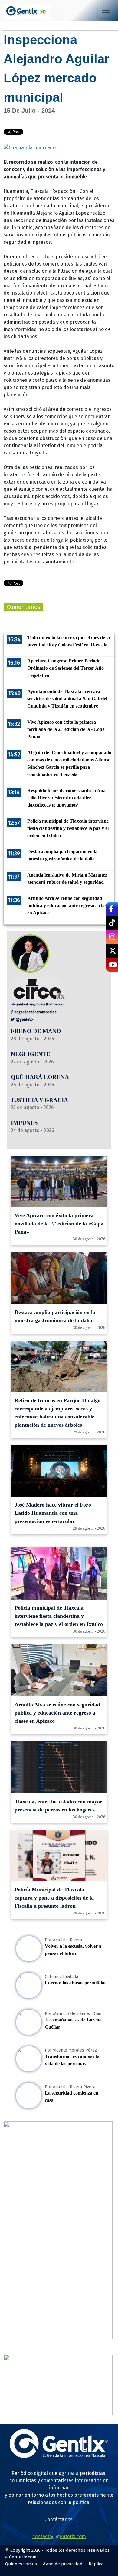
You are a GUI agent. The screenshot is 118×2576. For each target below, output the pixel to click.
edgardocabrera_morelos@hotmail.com (39, 1004)
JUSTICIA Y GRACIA (39, 1100)
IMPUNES (24, 1123)
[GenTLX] (59, 2456)
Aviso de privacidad (63, 2564)
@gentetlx (24, 1019)
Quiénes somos (21, 2564)
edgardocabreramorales (35, 1012)
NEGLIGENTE (31, 1054)
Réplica (96, 2564)
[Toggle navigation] (106, 13)
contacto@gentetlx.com (59, 2536)
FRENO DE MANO (36, 1031)
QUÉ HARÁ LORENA (40, 1077)
